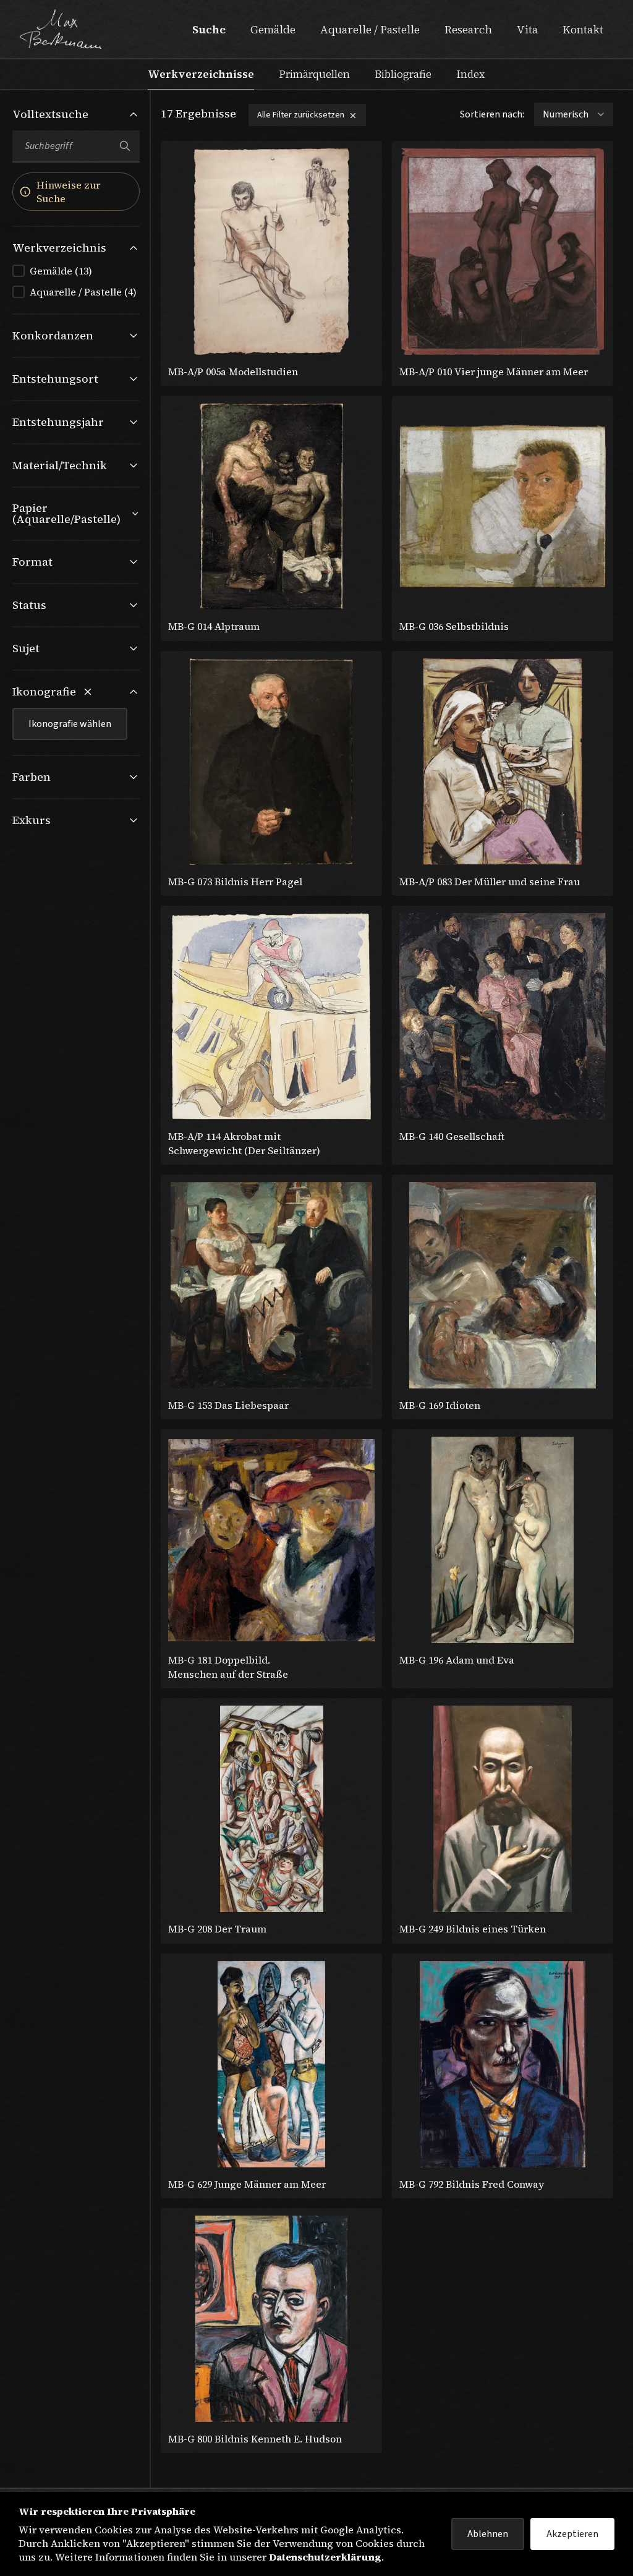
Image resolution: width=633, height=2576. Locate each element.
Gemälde (273, 29)
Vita (527, 29)
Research (468, 29)
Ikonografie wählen (70, 724)
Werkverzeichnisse (201, 74)
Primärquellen (314, 74)
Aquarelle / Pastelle (370, 29)
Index (471, 74)
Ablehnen (488, 2534)
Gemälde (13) (61, 271)
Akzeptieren (572, 2534)
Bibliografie (403, 74)
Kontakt (583, 29)
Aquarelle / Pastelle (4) (83, 292)
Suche (209, 29)
